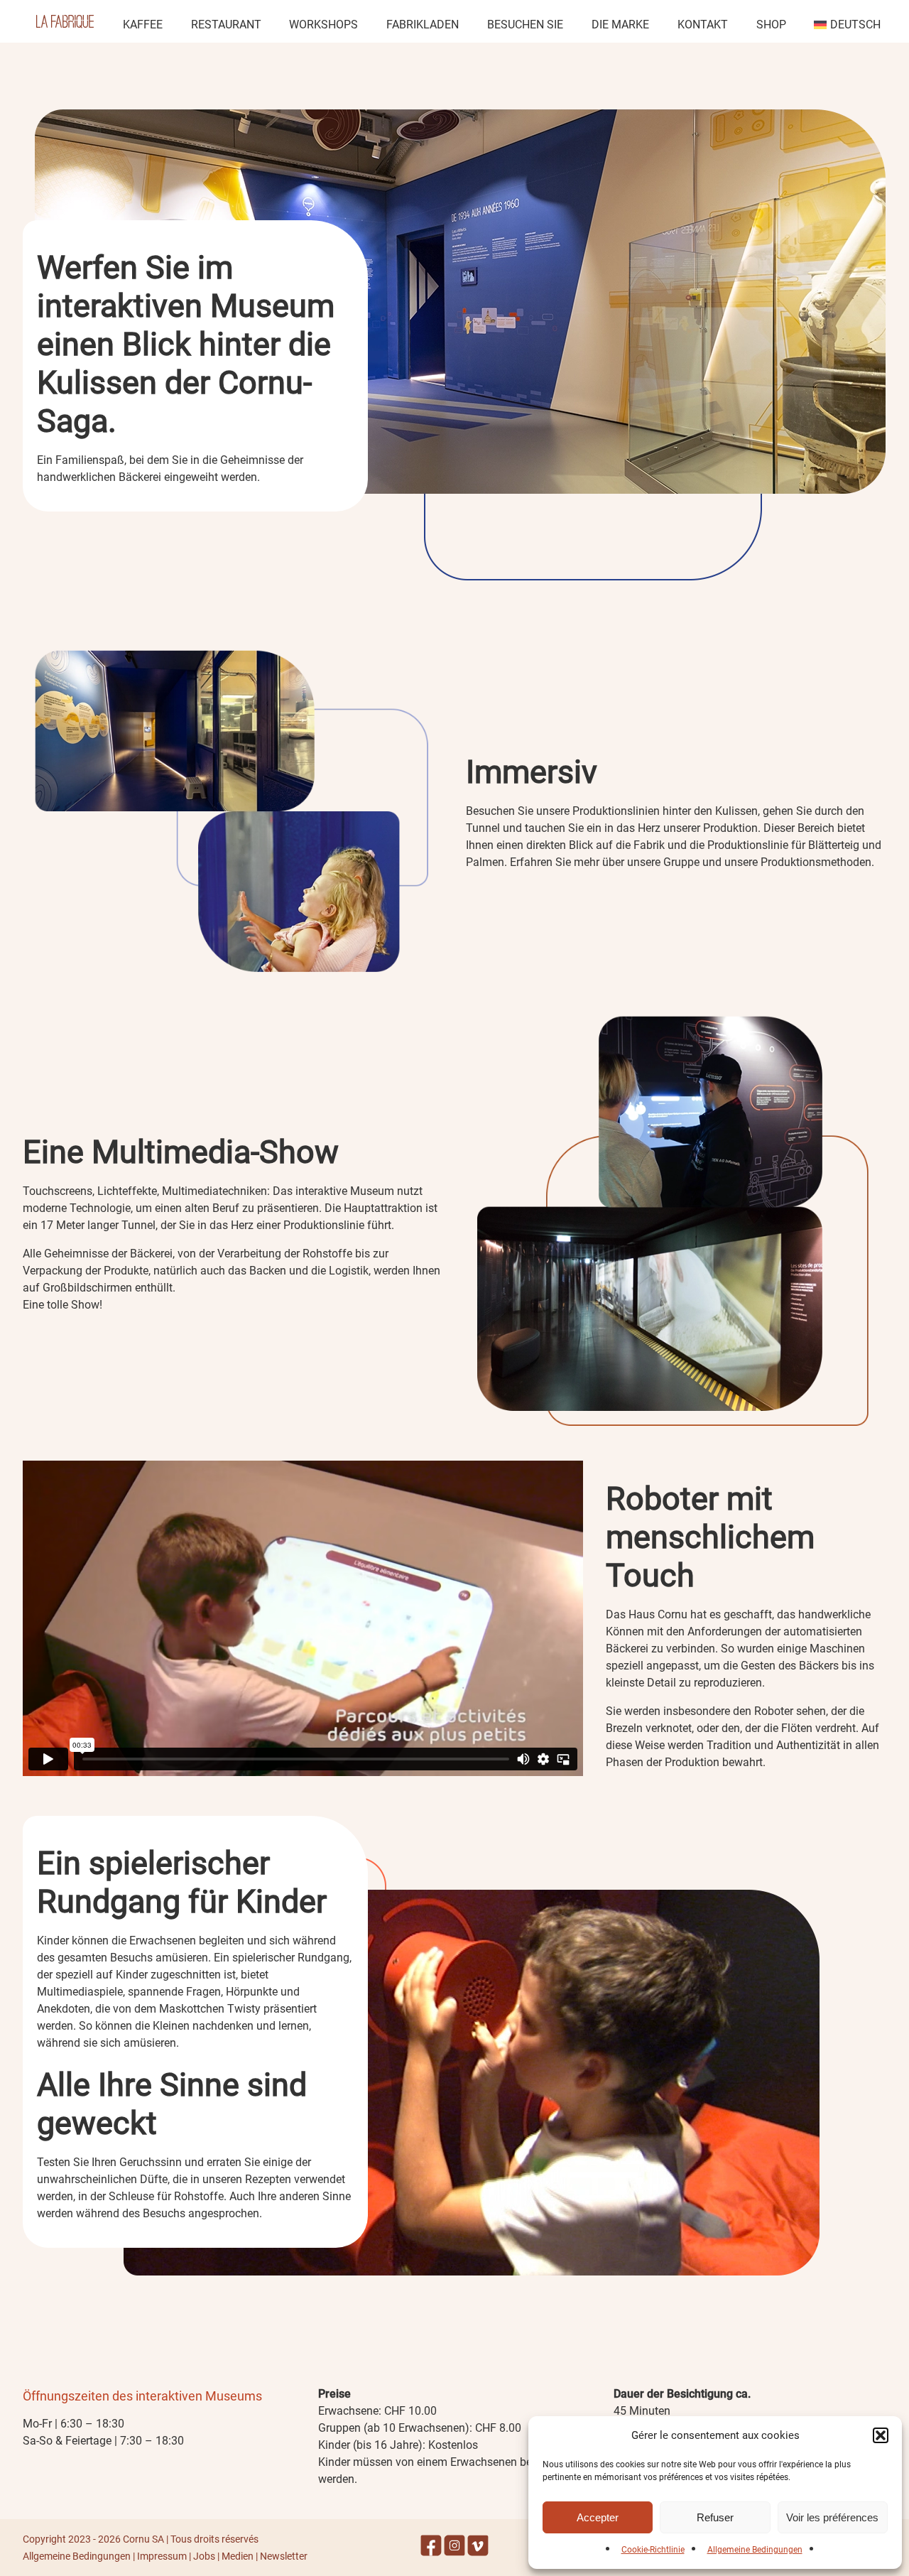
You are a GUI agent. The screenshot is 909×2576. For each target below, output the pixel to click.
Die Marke (620, 25)
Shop (771, 25)
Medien (238, 2556)
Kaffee (143, 25)
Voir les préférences (832, 2517)
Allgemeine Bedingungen (755, 2550)
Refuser (715, 2517)
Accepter (598, 2517)
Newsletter (284, 2556)
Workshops (323, 25)
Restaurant (226, 25)
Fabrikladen (423, 25)
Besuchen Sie (525, 25)
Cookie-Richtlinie (653, 2550)
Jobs (204, 2556)
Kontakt (703, 25)
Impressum (162, 2556)
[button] (881, 2435)
